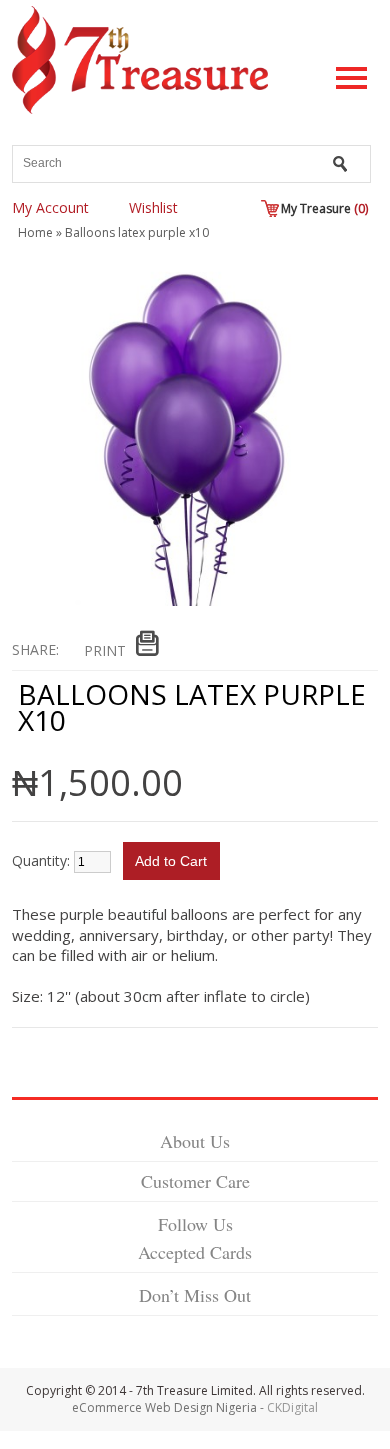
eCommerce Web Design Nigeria (164, 1407)
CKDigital (292, 1407)
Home (35, 232)
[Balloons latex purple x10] (186, 601)
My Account (50, 207)
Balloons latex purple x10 (137, 232)
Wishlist (153, 207)
